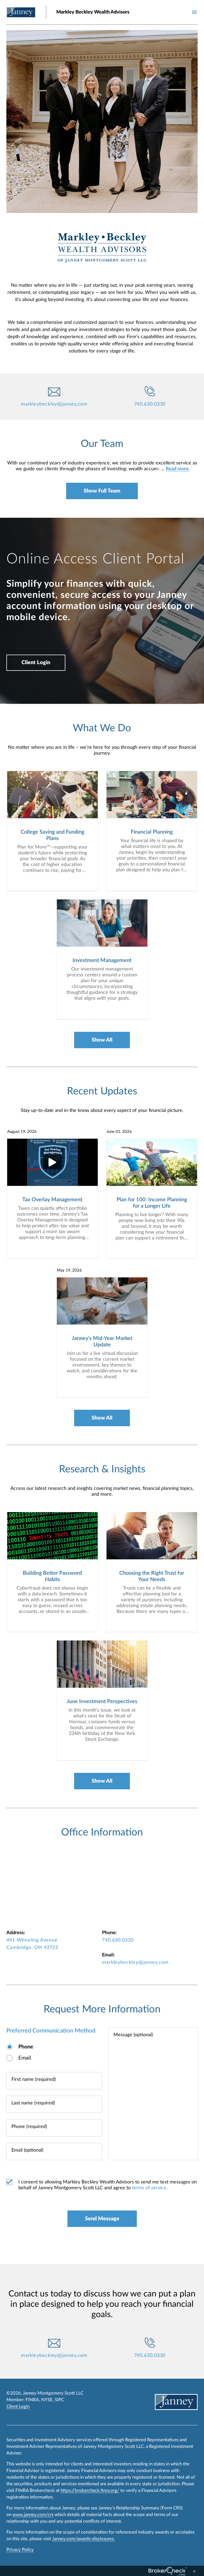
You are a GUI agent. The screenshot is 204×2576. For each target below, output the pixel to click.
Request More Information (102, 2009)
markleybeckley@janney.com (54, 404)
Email (25, 2058)
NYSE (47, 2400)
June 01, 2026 (119, 1132)
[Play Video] (52, 1162)
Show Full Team (102, 491)
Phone (26, 2047)
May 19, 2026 (69, 1270)
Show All (102, 1040)
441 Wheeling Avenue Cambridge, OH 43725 (32, 1944)
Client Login (36, 663)
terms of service (149, 2188)
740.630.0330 (150, 404)
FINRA (32, 2400)
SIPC (59, 2400)
